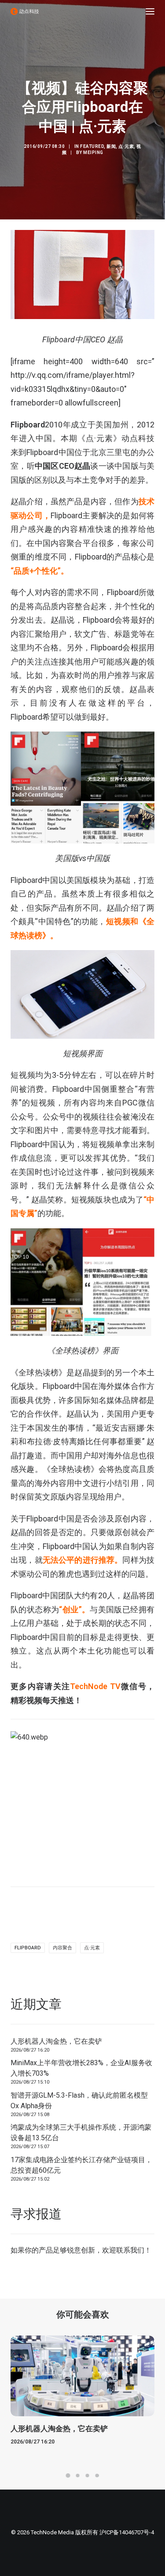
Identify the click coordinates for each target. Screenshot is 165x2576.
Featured (92, 146)
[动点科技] (25, 11)
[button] (150, 11)
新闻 (111, 146)
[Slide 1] (68, 2476)
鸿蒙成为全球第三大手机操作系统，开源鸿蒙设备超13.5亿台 (81, 2133)
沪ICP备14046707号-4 (127, 2532)
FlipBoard (28, 1948)
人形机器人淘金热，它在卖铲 (56, 2041)
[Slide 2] (78, 2476)
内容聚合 (62, 1948)
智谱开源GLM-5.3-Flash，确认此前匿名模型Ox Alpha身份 (79, 2101)
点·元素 (126, 146)
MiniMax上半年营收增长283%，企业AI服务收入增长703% (81, 2068)
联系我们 (130, 2250)
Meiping (93, 152)
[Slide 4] (97, 2476)
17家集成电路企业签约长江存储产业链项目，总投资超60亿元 (81, 2165)
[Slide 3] (88, 2476)
